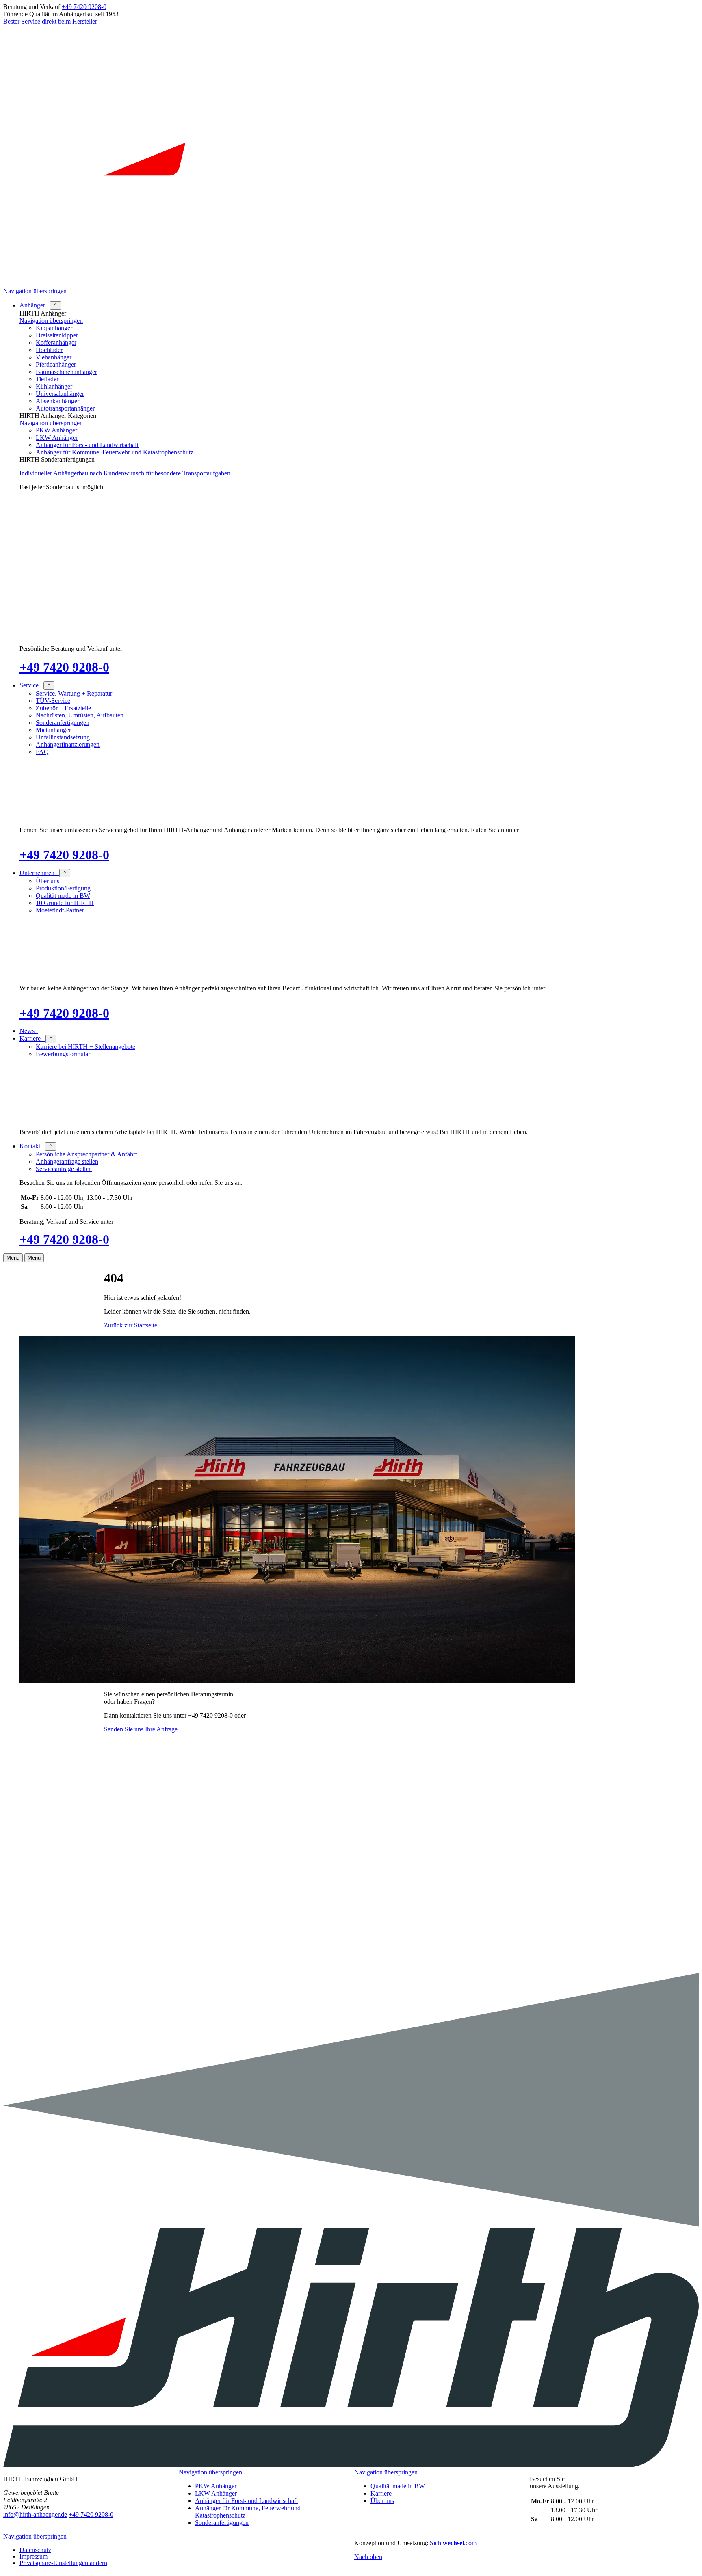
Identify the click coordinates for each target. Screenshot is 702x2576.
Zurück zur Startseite (131, 1325)
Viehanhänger (54, 357)
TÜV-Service (53, 701)
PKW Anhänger (56, 430)
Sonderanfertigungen (63, 723)
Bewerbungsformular (63, 1054)
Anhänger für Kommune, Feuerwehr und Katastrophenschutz (115, 452)
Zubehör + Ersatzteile (63, 708)
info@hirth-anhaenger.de (35, 2514)
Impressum (34, 2556)
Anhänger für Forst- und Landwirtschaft (87, 445)
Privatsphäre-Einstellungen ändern (63, 2563)
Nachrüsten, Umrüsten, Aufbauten (80, 715)
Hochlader (49, 350)
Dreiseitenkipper (57, 335)
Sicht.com (453, 2543)
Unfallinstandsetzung (63, 737)
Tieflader (47, 379)
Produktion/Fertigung (63, 888)
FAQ (42, 752)
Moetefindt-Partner (60, 910)
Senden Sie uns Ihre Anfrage (141, 1729)
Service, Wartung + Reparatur (74, 693)
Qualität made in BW (63, 896)
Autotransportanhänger (65, 408)
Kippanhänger (54, 328)
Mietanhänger (53, 730)
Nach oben (368, 2557)
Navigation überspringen (35, 291)
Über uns (48, 881)
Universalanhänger (60, 394)
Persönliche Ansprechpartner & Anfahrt (86, 1154)
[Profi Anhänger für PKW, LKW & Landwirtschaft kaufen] (351, 284)
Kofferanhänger (56, 343)
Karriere (381, 2493)
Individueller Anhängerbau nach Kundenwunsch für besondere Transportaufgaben (125, 473)
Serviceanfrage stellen (64, 1169)
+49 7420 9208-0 (84, 7)
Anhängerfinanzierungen (68, 744)
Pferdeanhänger (56, 364)
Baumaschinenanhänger (66, 372)
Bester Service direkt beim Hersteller (50, 21)
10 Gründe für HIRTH (65, 903)
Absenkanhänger (57, 401)
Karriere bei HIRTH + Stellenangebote (86, 1047)
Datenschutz (35, 2550)
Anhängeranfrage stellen (67, 1162)
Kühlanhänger (54, 386)
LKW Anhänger (57, 438)
